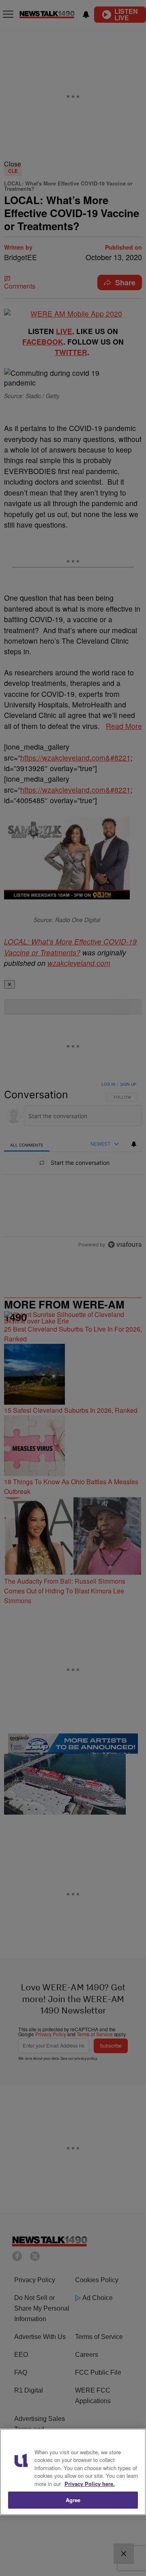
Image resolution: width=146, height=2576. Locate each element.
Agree (73, 2500)
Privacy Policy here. (90, 2484)
